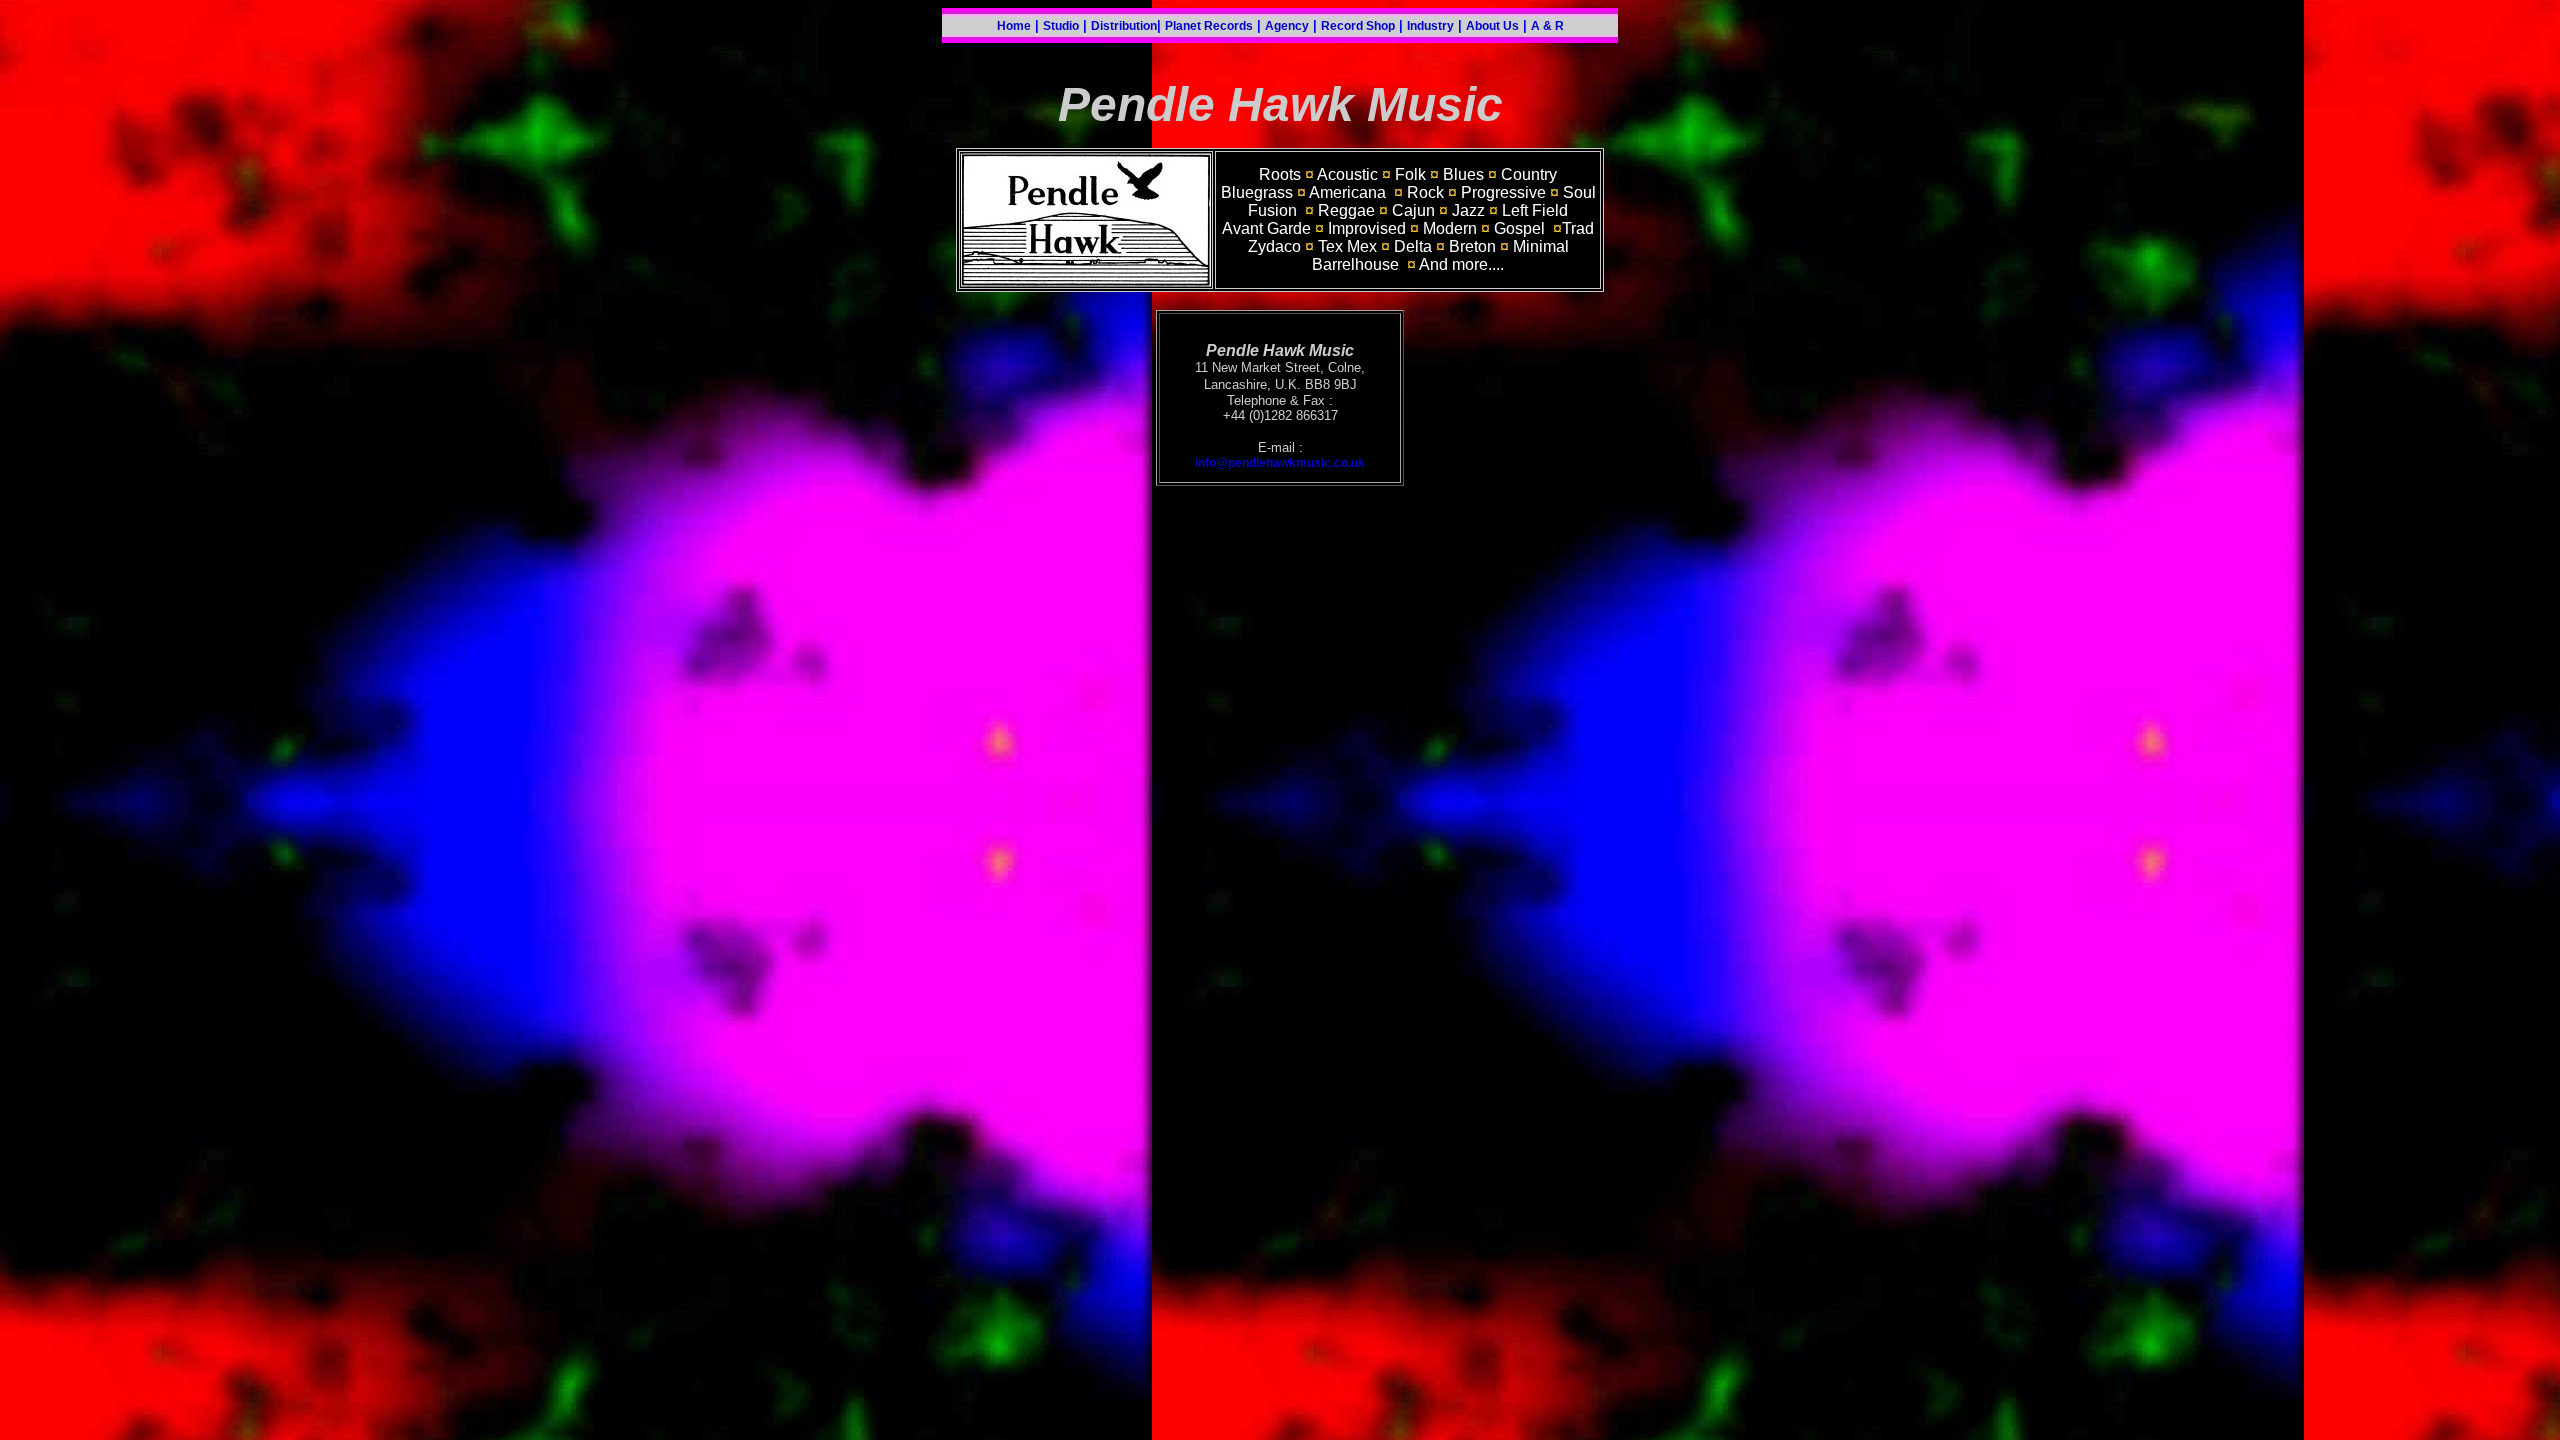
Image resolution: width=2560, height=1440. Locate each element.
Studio (1061, 26)
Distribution (1124, 26)
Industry (1430, 26)
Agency (1287, 26)
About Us (1492, 26)
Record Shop (1358, 26)
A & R (1547, 26)
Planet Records (1209, 26)
